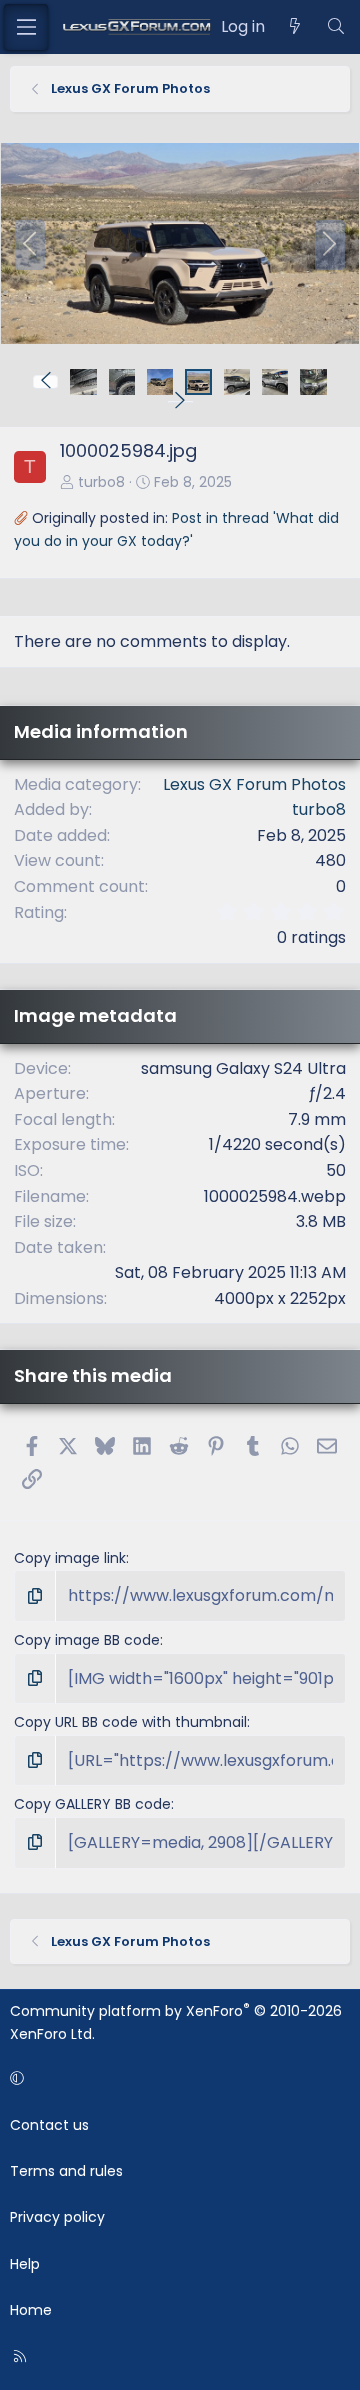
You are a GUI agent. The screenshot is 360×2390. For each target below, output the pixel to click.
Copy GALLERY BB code (92, 1804)
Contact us (49, 2125)
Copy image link (70, 1558)
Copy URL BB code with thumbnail (130, 1722)
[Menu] (26, 27)
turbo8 (101, 482)
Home (31, 2310)
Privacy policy (57, 2217)
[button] (45, 382)
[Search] (335, 27)
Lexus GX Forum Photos (254, 784)
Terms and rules (66, 2171)
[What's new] (295, 27)
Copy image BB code (87, 1640)
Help (25, 2264)
